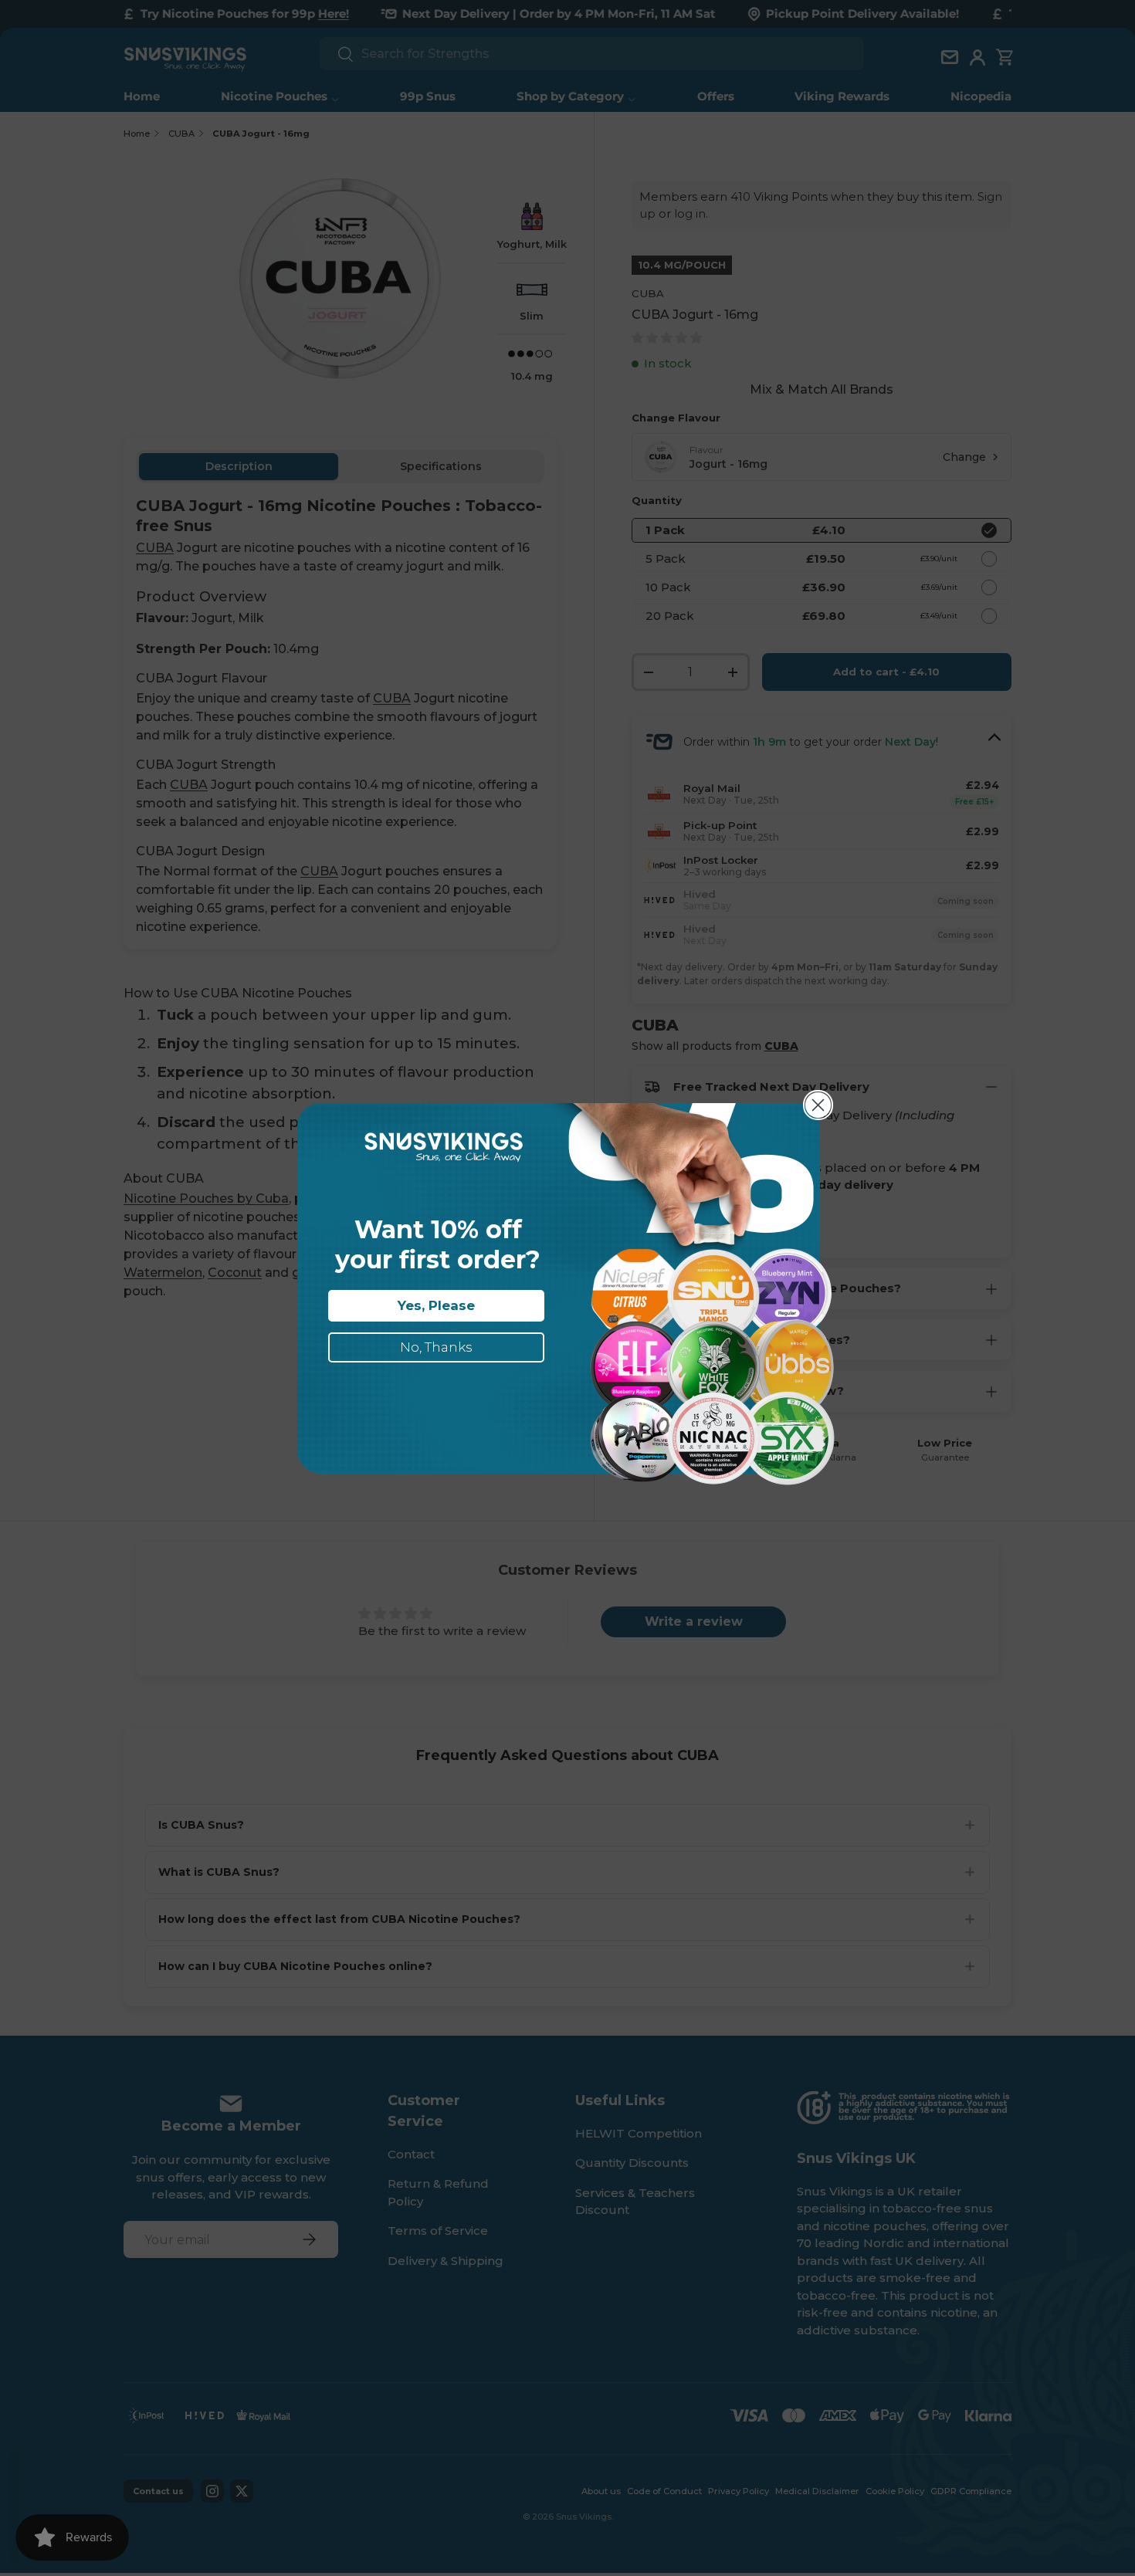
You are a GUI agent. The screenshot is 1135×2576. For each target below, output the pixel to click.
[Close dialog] (818, 1105)
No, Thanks (436, 1347)
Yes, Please (436, 1305)
